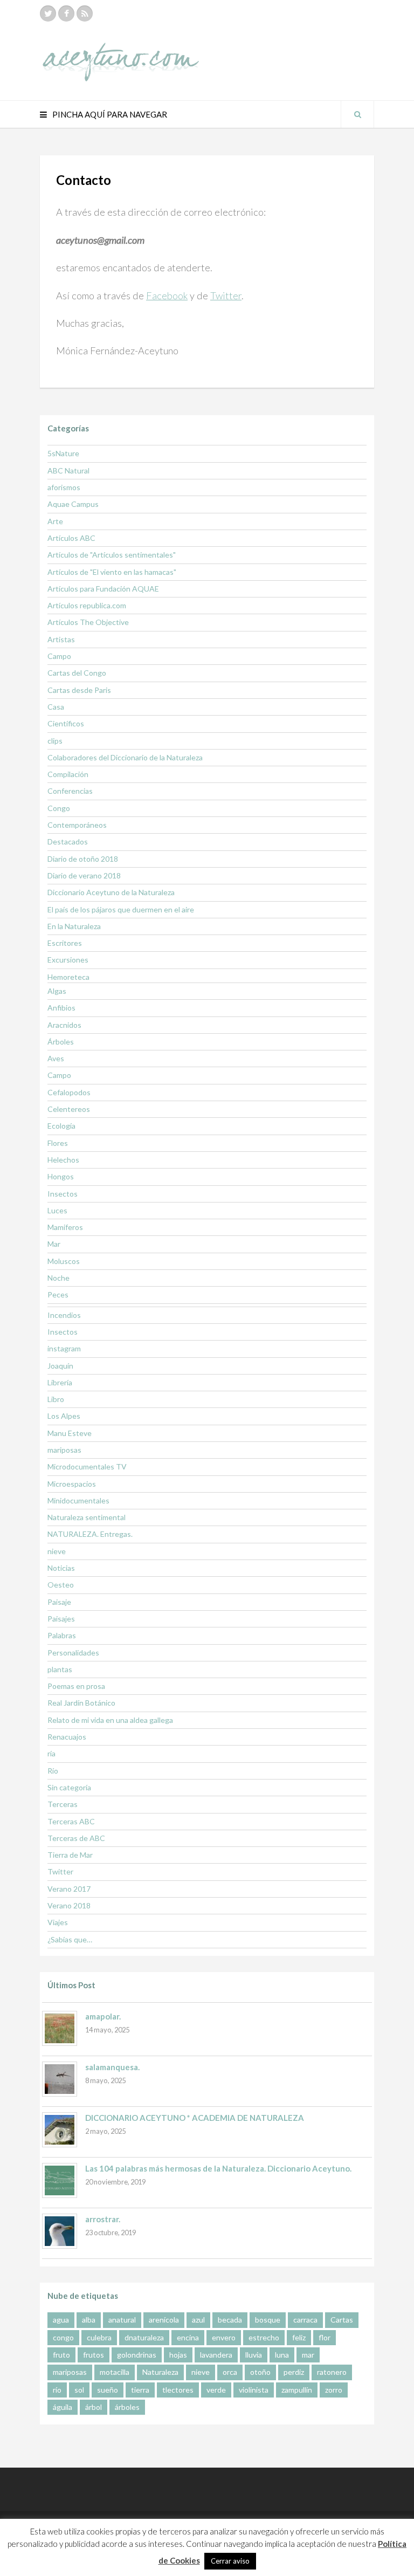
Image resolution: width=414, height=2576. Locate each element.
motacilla (115, 2372)
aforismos (64, 487)
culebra (99, 2337)
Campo (59, 656)
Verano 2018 (69, 1905)
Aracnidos (64, 1025)
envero (224, 2337)
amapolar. (103, 2016)
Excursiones (68, 960)
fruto (61, 2355)
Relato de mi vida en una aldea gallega (110, 1720)
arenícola (164, 2320)
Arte (55, 521)
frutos (94, 2355)
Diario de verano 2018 (84, 875)
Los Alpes (64, 1416)
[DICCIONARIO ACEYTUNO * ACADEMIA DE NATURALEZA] (60, 2130)
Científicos (66, 723)
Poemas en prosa (76, 1686)
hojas (178, 2355)
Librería (60, 1382)
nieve (57, 1551)
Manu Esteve (70, 1433)
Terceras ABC (71, 1821)
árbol (94, 2407)
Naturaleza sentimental (87, 1517)
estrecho (264, 2337)
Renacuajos (67, 1737)
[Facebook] (66, 13)
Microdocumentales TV (87, 1466)
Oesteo (61, 1585)
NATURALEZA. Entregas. (90, 1534)
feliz (299, 2337)
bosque (268, 2320)
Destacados (68, 842)
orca (230, 2372)
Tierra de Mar (70, 1855)
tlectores (178, 2390)
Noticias (61, 1568)
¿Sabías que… (70, 1939)
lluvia (254, 2355)
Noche (58, 1278)
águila (63, 2407)
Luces (57, 1210)
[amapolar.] (60, 2028)
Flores (58, 1143)
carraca (305, 2320)
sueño (108, 2390)
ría (51, 1753)
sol (79, 2390)
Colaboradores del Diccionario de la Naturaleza (125, 757)
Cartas (342, 2320)
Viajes (58, 1922)
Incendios (64, 1315)
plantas (60, 1669)
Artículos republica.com (87, 605)
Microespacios (72, 1484)
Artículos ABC (71, 538)
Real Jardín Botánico (81, 1703)
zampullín (297, 2390)
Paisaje (59, 1602)
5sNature (63, 453)
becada (230, 2320)
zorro (334, 2390)
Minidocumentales (78, 1500)
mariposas (64, 1450)
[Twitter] (48, 13)
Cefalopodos (69, 1092)
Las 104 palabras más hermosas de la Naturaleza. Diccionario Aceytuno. (218, 2168)
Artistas (61, 639)
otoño (260, 2372)
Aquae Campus (73, 504)
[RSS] (85, 13)
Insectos (63, 1194)
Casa (56, 707)
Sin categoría (69, 1787)
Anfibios (61, 1008)
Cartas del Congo (77, 673)
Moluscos (64, 1261)
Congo (59, 808)
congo (63, 2337)
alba (89, 2320)
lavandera (216, 2355)
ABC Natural (68, 470)
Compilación (68, 774)
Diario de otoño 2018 (83, 859)
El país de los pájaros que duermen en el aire (121, 909)
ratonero (332, 2372)
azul (198, 2320)
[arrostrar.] (60, 2231)
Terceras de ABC (76, 1838)
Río (53, 1771)
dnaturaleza (144, 2337)
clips (55, 741)
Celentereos (69, 1109)
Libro (56, 1399)
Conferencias (70, 791)
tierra (140, 2390)
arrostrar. (103, 2219)
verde (216, 2390)
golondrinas (137, 2355)
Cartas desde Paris (79, 690)
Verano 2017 (69, 1889)
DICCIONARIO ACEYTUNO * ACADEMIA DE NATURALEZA (195, 2118)
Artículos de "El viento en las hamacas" (112, 572)
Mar (54, 1244)
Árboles (61, 1042)
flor (325, 2337)
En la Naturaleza (74, 926)
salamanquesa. (112, 2067)
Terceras (63, 1804)
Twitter (226, 296)
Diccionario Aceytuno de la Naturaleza (111, 892)
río (57, 2390)
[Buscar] (357, 114)
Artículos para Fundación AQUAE (103, 589)
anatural (122, 2320)
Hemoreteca (68, 977)
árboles (127, 2407)
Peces (58, 1294)
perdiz (294, 2372)
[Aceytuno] (121, 50)
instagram (64, 1348)
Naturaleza (160, 2372)
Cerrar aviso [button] (230, 2561)
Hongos (61, 1176)
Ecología (61, 1126)
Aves (56, 1058)
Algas (57, 991)
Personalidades (73, 1653)
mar (308, 2355)
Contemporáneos (77, 825)
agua (61, 2320)
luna (282, 2355)
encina (188, 2337)
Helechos (63, 1160)
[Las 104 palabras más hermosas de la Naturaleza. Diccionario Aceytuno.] (60, 2180)
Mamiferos (65, 1227)
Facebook (167, 296)
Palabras (62, 1635)
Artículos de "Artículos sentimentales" (112, 555)
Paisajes (61, 1619)
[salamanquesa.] (60, 2079)
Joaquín (60, 1366)
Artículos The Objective (88, 622)
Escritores (65, 943)
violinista (254, 2390)
